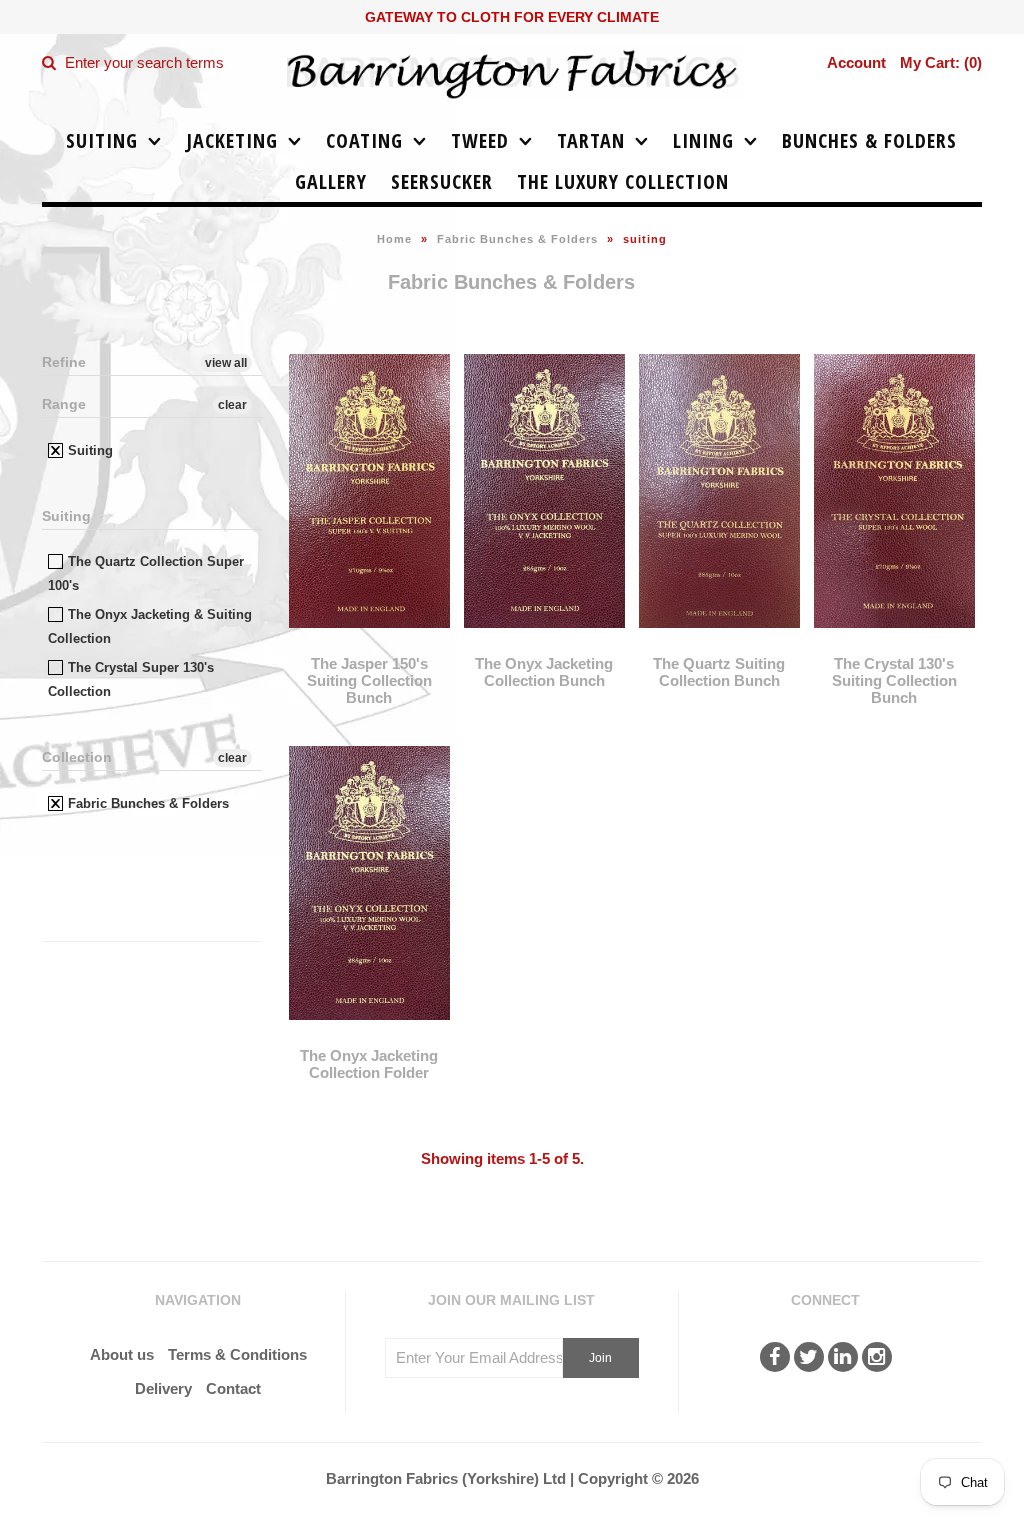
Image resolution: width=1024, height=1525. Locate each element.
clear (232, 405)
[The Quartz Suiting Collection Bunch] (719, 642)
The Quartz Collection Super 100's (146, 573)
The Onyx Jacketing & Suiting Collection (150, 626)
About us (122, 1354)
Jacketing (232, 140)
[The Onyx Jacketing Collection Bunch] (544, 642)
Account (856, 62)
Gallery (331, 181)
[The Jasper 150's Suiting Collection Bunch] (369, 642)
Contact (233, 1388)
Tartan (591, 140)
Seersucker (442, 181)
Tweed (480, 140)
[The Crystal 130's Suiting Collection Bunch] (894, 642)
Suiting (102, 140)
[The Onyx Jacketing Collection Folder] (369, 1034)
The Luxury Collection (623, 181)
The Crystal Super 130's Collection (131, 679)
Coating (364, 140)
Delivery (163, 1388)
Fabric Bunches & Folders (517, 239)
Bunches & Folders (869, 140)
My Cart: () (941, 62)
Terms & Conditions (237, 1354)
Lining (703, 140)
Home (394, 239)
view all (226, 363)
